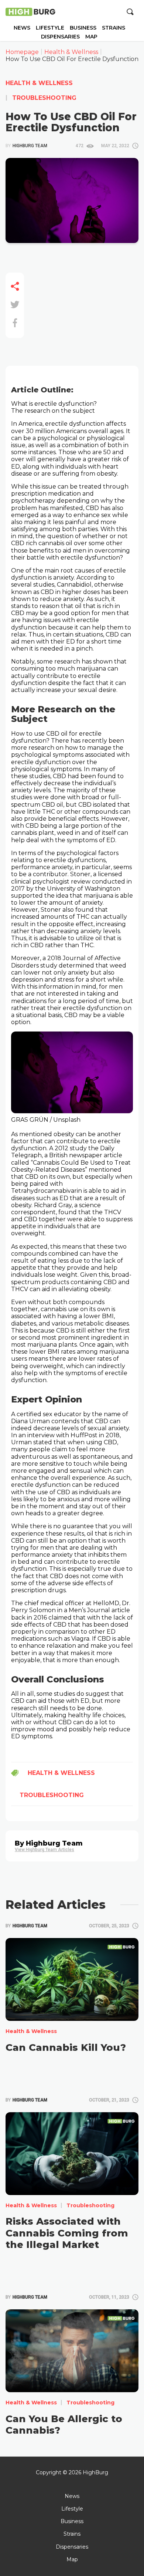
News (22, 28)
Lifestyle (50, 28)
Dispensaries (60, 37)
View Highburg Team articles (44, 1850)
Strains (114, 28)
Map (91, 37)
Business (83, 28)
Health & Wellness (39, 83)
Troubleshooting (43, 98)
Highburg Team (26, 146)
